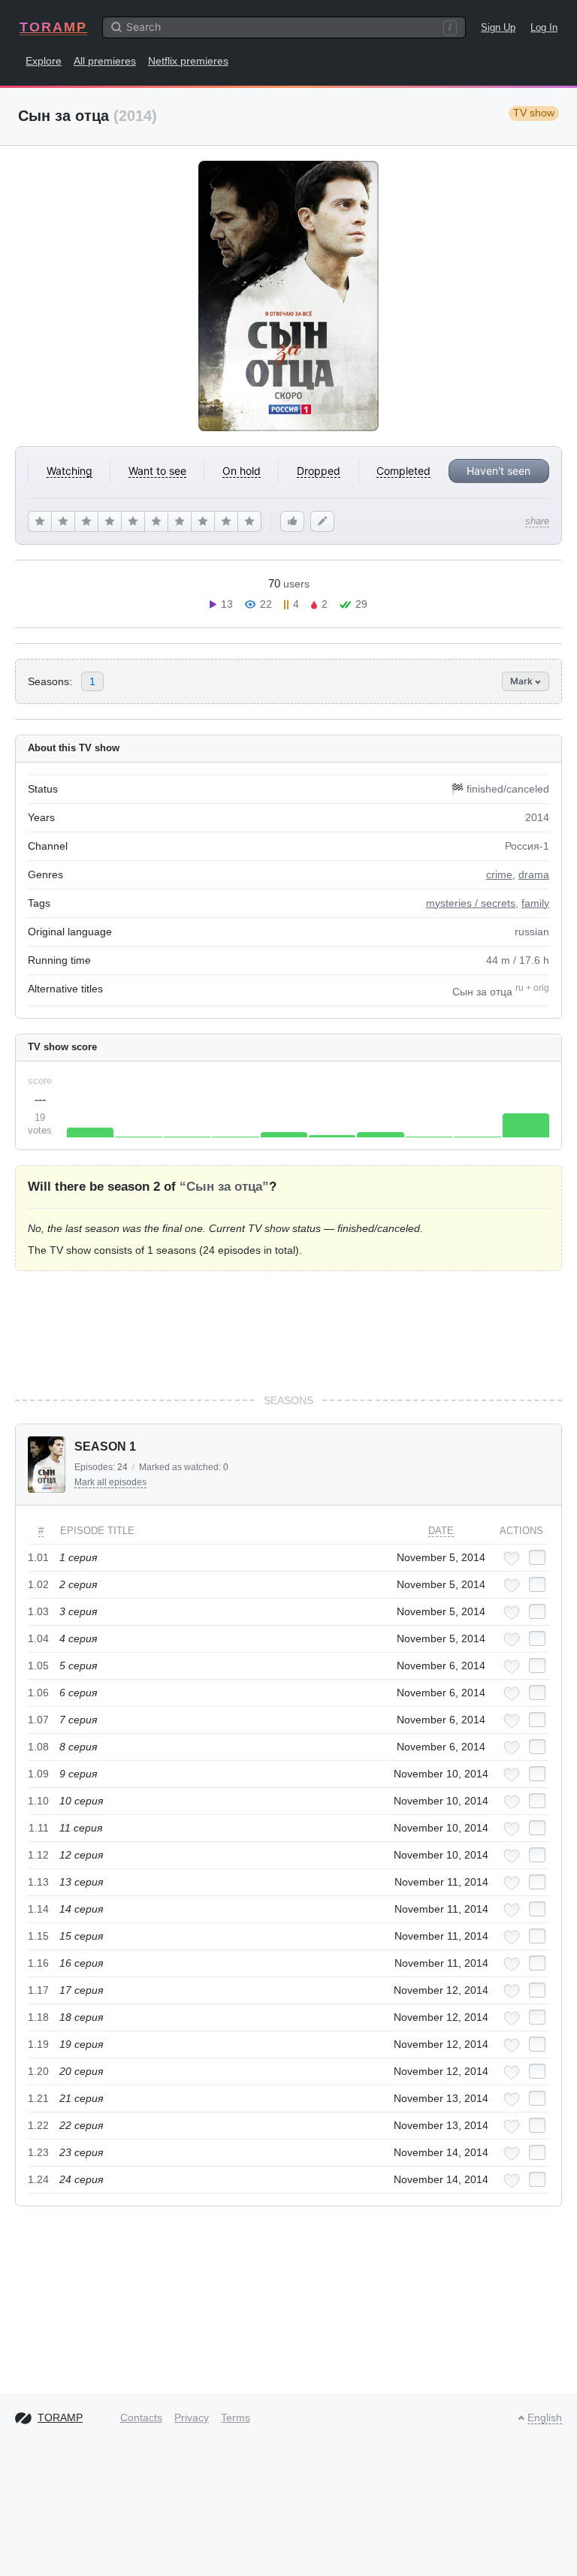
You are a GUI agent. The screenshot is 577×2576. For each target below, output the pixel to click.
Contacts (141, 2417)
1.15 (38, 1936)
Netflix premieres (188, 61)
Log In (544, 27)
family (535, 903)
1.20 (38, 2071)
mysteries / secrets (471, 903)
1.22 (38, 2125)
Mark (523, 681)
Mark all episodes (110, 1482)
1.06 (38, 1693)
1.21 (38, 2098)
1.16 (38, 1963)
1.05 (38, 1665)
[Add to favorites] (512, 1558)
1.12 (38, 1855)
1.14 (38, 1909)
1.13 (38, 1882)
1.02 (38, 1584)
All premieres (105, 61)
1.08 (38, 1747)
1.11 (39, 1828)
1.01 (38, 1557)
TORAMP (53, 27)
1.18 (38, 2017)
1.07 (38, 1720)
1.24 (38, 2179)
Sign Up (498, 27)
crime (499, 874)
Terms (236, 2417)
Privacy (192, 2417)
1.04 (38, 1638)
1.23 (38, 2152)
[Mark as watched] (537, 1557)
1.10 (38, 1801)
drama (534, 874)
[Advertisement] (288, 1332)
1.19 (38, 2044)
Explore (44, 61)
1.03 (38, 1611)
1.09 (38, 1774)
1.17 (38, 1990)
